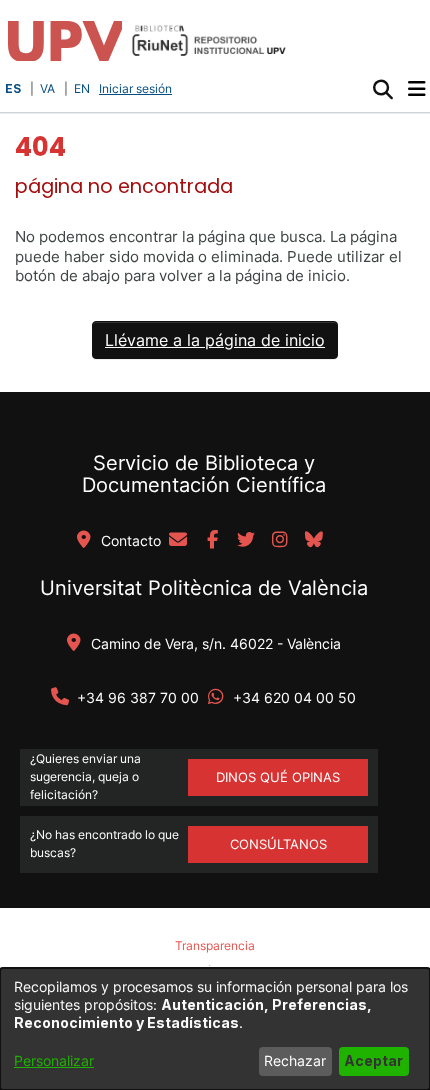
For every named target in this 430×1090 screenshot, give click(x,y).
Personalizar (54, 1060)
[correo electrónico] (178, 541)
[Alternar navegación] (416, 89)
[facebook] (212, 541)
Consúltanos (278, 844)
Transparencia (215, 945)
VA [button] (47, 88)
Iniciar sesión (137, 88)
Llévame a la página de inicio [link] (215, 340)
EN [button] (82, 88)
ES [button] (13, 88)
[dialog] (215, 1029)
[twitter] (246, 541)
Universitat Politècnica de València (204, 588)
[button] (382, 89)
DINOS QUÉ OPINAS (278, 777)
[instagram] (280, 541)
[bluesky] (314, 541)
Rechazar (295, 1060)
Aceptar (373, 1060)
